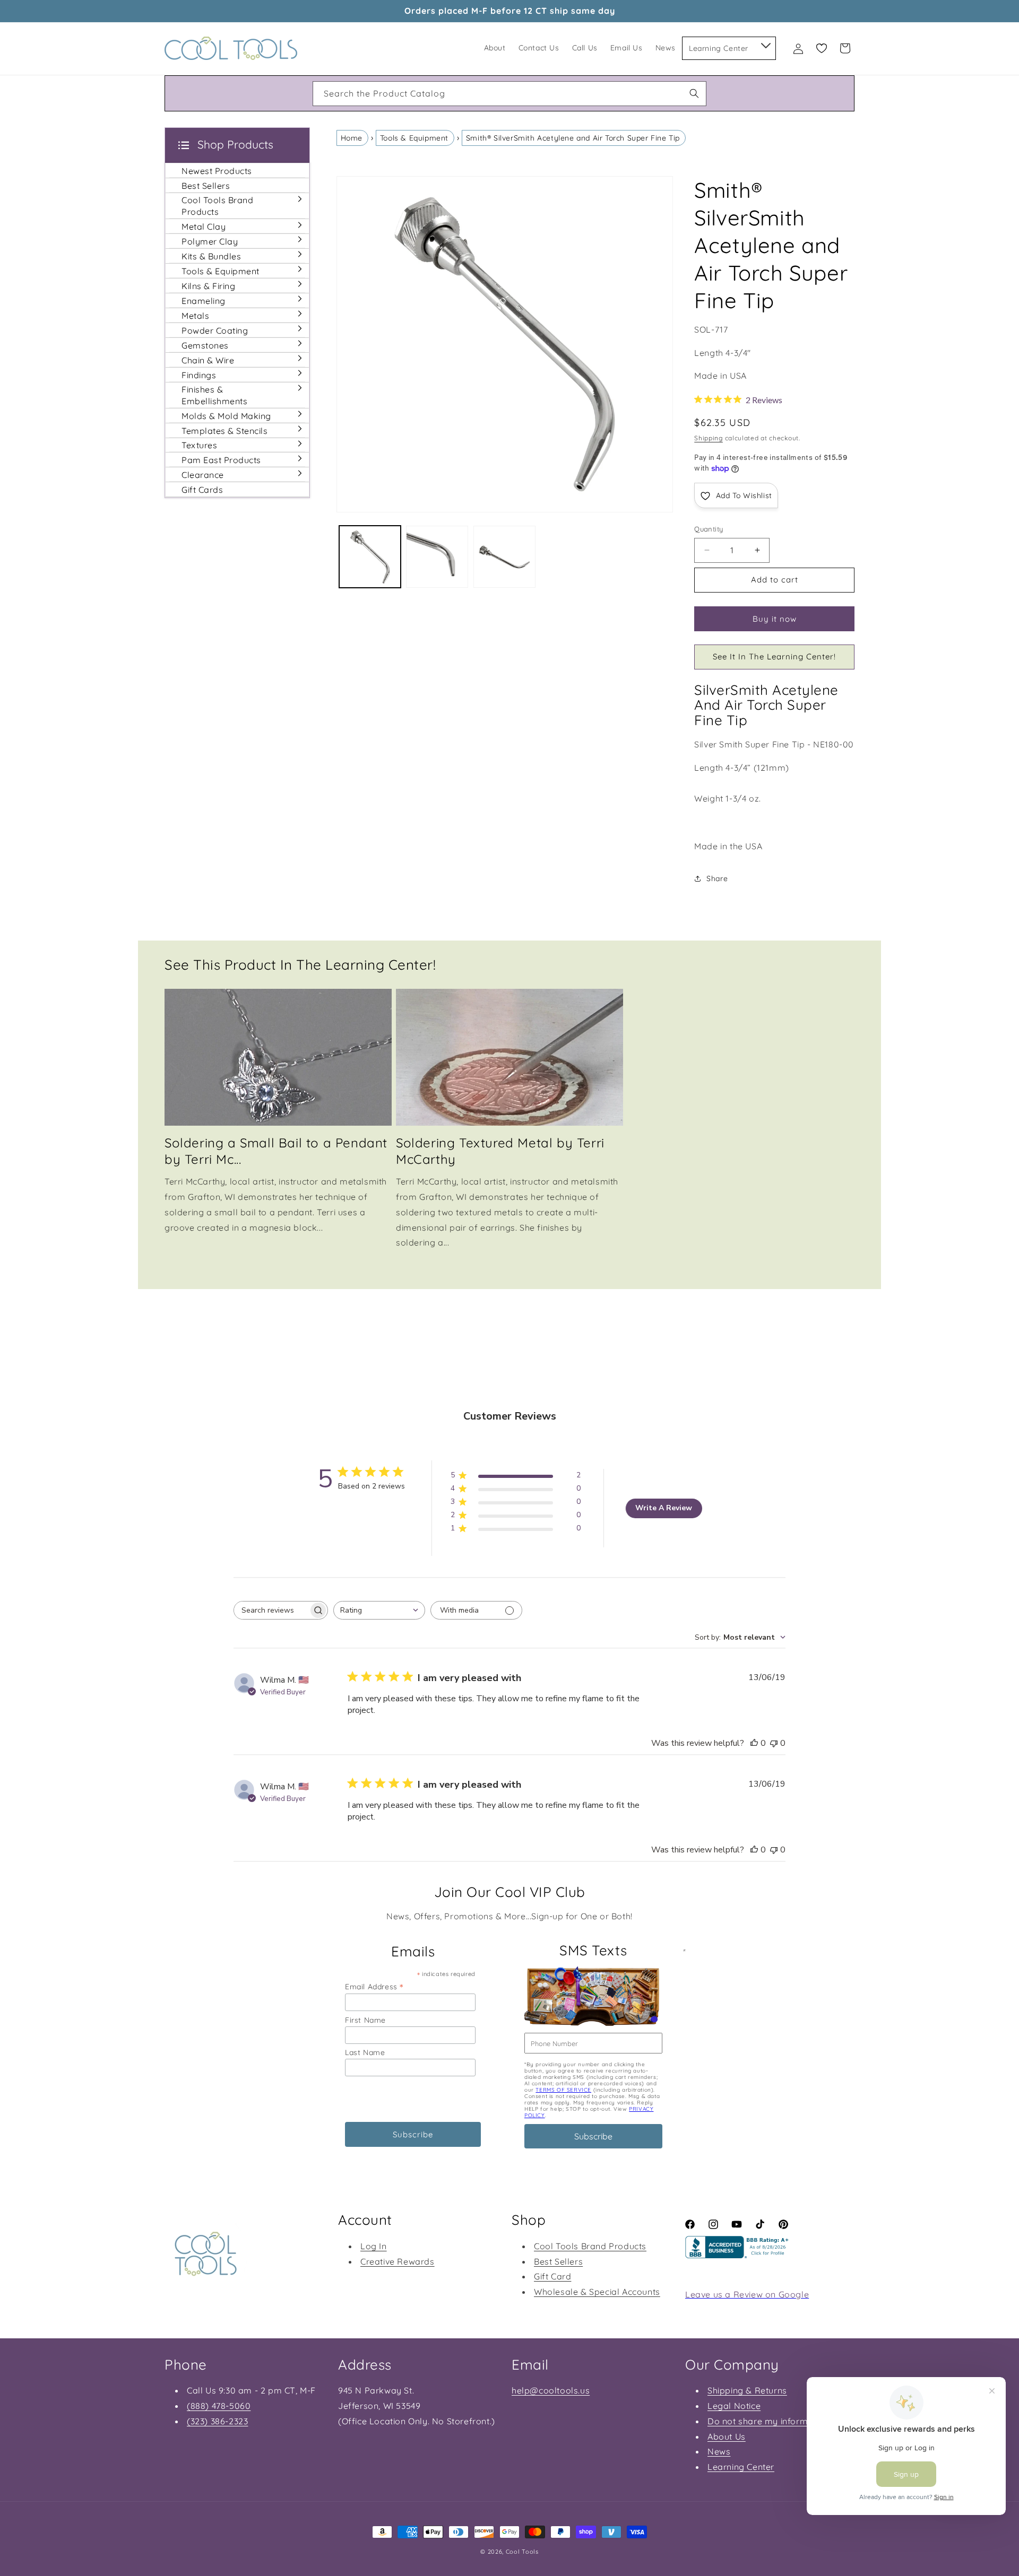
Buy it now (775, 619)
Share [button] (717, 878)
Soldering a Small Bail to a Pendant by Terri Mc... (276, 1151)
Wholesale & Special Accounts (597, 2292)
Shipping (709, 438)
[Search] (694, 93)
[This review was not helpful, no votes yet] (774, 1743)
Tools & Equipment (414, 138)
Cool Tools (522, 2552)
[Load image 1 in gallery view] (370, 557)
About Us (727, 2436)
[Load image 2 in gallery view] (437, 557)
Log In (374, 2246)
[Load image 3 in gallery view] (504, 557)
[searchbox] (271, 1610)
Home (352, 138)
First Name (365, 2020)
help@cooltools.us (551, 2390)
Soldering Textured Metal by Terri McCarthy (500, 1151)
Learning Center (741, 2467)
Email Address (374, 1986)
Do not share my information (768, 2421)
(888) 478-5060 (219, 2406)
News (719, 2451)
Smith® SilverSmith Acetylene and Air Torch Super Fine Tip (573, 138)
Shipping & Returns (747, 2390)
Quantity (709, 529)
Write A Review (664, 1508)
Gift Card (552, 2276)
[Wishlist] (822, 48)
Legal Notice (734, 2406)
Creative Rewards (398, 2261)
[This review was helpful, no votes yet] (754, 1743)
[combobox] (509, 94)
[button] (765, 43)
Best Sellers (558, 2261)
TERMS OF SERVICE (563, 2090)
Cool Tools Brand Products (590, 2246)
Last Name (365, 2052)
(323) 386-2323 (217, 2421)
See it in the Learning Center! (774, 656)
